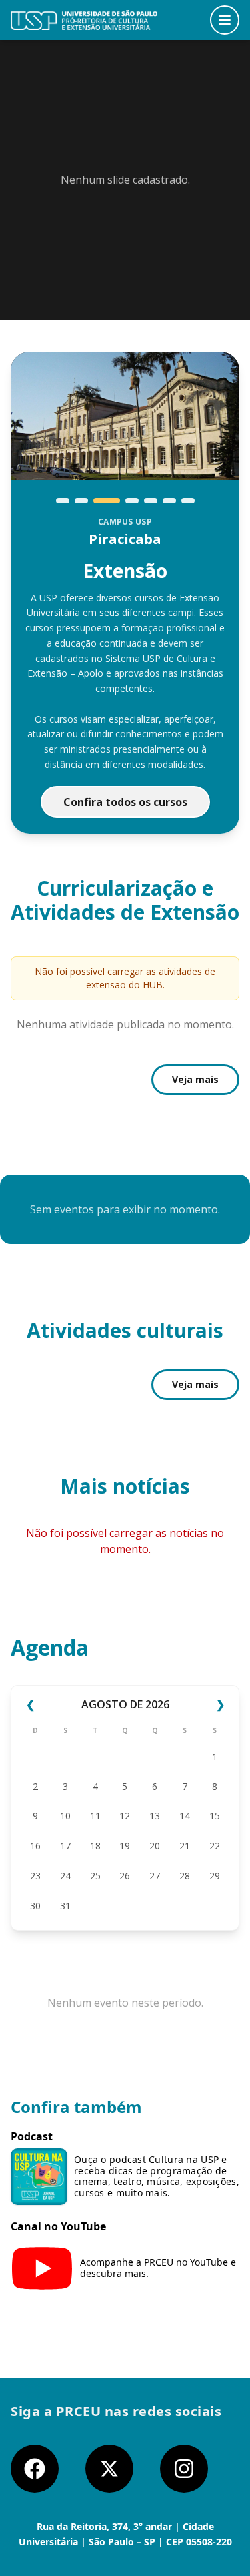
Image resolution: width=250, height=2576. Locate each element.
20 (155, 1846)
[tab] (63, 501)
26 (125, 1876)
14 (185, 1816)
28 (185, 1876)
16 (35, 1846)
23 (35, 1876)
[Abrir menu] (225, 20)
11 (95, 1816)
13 (155, 1816)
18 (95, 1846)
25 (95, 1876)
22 (215, 1846)
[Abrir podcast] (39, 2177)
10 (65, 1816)
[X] (109, 2469)
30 (35, 1906)
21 (185, 1846)
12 (125, 1816)
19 (125, 1846)
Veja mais (195, 1079)
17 (65, 1846)
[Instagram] (184, 2469)
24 (65, 1876)
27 (155, 1876)
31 (65, 1906)
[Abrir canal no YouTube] (42, 2268)
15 (215, 1816)
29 (215, 1876)
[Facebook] (35, 2469)
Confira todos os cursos (125, 802)
